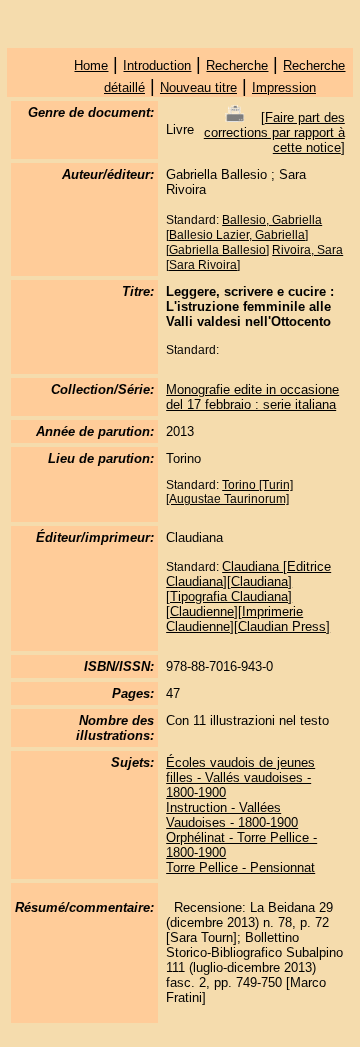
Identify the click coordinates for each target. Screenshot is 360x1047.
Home (91, 65)
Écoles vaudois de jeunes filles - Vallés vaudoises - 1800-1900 (240, 777)
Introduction (157, 65)
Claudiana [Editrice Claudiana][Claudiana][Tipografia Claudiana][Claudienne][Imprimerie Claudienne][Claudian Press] (248, 596)
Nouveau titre (198, 87)
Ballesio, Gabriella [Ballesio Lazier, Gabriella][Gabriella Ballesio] (244, 235)
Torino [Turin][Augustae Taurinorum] (229, 492)
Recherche (237, 65)
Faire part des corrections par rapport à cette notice (274, 132)
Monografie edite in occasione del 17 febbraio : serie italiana (252, 397)
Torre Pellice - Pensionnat (240, 867)
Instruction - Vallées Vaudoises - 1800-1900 (232, 815)
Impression (284, 87)
